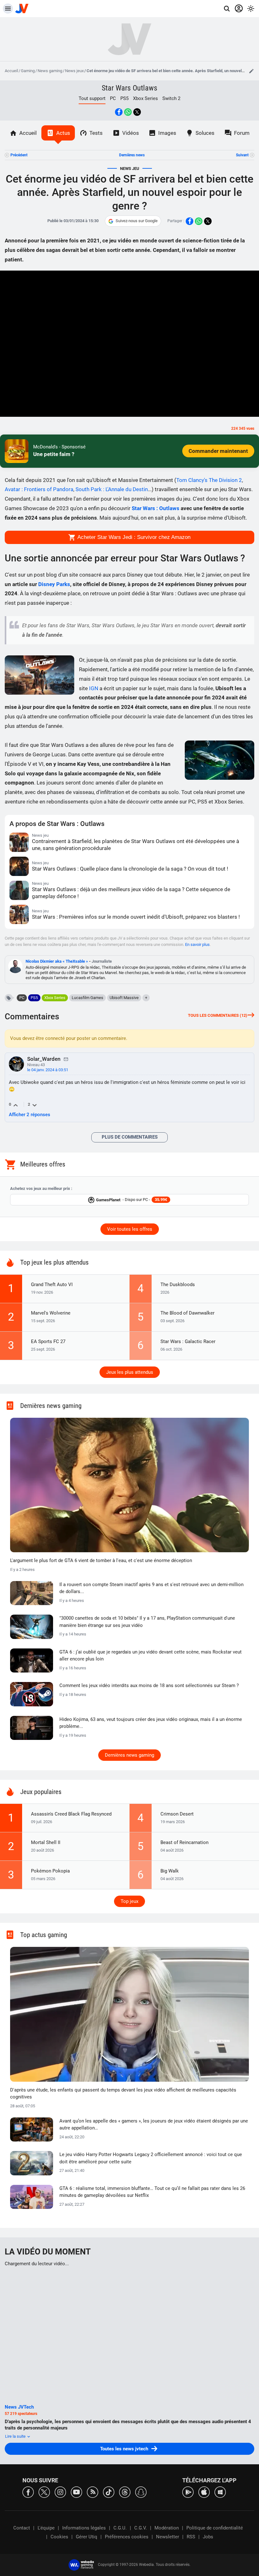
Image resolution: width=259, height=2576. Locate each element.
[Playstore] (188, 2492)
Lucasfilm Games (87, 998)
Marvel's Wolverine (51, 1313)
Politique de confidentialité (215, 2528)
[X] (44, 2492)
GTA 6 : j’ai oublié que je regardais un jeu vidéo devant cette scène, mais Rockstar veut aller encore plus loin (151, 1656)
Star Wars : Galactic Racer (188, 1341)
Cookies (59, 2537)
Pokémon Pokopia (50, 1871)
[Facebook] (28, 2492)
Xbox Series (145, 98)
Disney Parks (54, 584)
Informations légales (84, 2528)
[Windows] (220, 2492)
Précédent (19, 155)
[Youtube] (76, 2492)
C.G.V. (141, 2528)
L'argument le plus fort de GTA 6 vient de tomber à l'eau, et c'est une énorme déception (101, 1560)
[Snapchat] (141, 2492)
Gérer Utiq (87, 2537)
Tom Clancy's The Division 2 (209, 480)
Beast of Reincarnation (184, 1842)
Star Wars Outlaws (129, 88)
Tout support (92, 98)
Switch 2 (171, 98)
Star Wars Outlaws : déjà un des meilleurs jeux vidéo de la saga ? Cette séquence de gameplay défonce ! (131, 893)
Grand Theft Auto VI (52, 1285)
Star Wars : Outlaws (156, 508)
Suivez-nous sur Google (137, 221)
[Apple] (204, 2492)
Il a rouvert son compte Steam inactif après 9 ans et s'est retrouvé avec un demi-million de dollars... (151, 1588)
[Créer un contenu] (251, 71)
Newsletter (168, 2537)
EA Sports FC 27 (48, 1341)
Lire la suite (16, 2436)
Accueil (11, 71)
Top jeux (129, 1901)
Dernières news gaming (129, 1755)
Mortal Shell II (46, 1842)
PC (113, 98)
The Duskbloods (178, 1285)
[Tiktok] (109, 2492)
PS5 (124, 98)
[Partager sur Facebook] (119, 112)
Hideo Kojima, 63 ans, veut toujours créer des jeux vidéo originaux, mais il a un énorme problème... (151, 1723)
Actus (63, 133)
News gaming (50, 71)
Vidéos (131, 133)
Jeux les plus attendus (130, 1372)
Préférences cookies (127, 2537)
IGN (94, 688)
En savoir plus (197, 944)
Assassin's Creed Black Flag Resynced (71, 1814)
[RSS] (93, 2492)
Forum (242, 133)
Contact (22, 2528)
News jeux (74, 71)
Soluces (205, 133)
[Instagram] (60, 2492)
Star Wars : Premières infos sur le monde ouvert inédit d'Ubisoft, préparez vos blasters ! (136, 917)
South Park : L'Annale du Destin (112, 489)
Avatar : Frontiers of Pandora (39, 489)
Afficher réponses (30, 1115)
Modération (167, 2528)
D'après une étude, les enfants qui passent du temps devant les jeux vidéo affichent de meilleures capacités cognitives (123, 2094)
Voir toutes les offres (130, 1229)
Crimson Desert (177, 1814)
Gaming (28, 71)
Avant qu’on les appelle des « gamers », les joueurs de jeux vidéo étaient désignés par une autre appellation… (154, 2125)
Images (167, 133)
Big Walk (170, 1871)
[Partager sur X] (137, 112)
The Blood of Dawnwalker (187, 1313)
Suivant (242, 155)
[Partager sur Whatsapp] (128, 112)
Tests (96, 133)
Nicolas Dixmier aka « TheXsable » (57, 961)
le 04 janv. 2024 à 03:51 (48, 1070)
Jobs (208, 2537)
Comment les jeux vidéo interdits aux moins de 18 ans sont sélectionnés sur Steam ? (149, 1685)
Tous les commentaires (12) (218, 1015)
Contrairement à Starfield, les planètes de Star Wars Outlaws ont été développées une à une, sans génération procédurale (136, 845)
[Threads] (125, 2492)
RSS (191, 2537)
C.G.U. (120, 2528)
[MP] (66, 1059)
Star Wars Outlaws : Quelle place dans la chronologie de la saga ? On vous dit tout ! (130, 869)
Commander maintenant (218, 451)
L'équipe (46, 2528)
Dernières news (132, 155)
